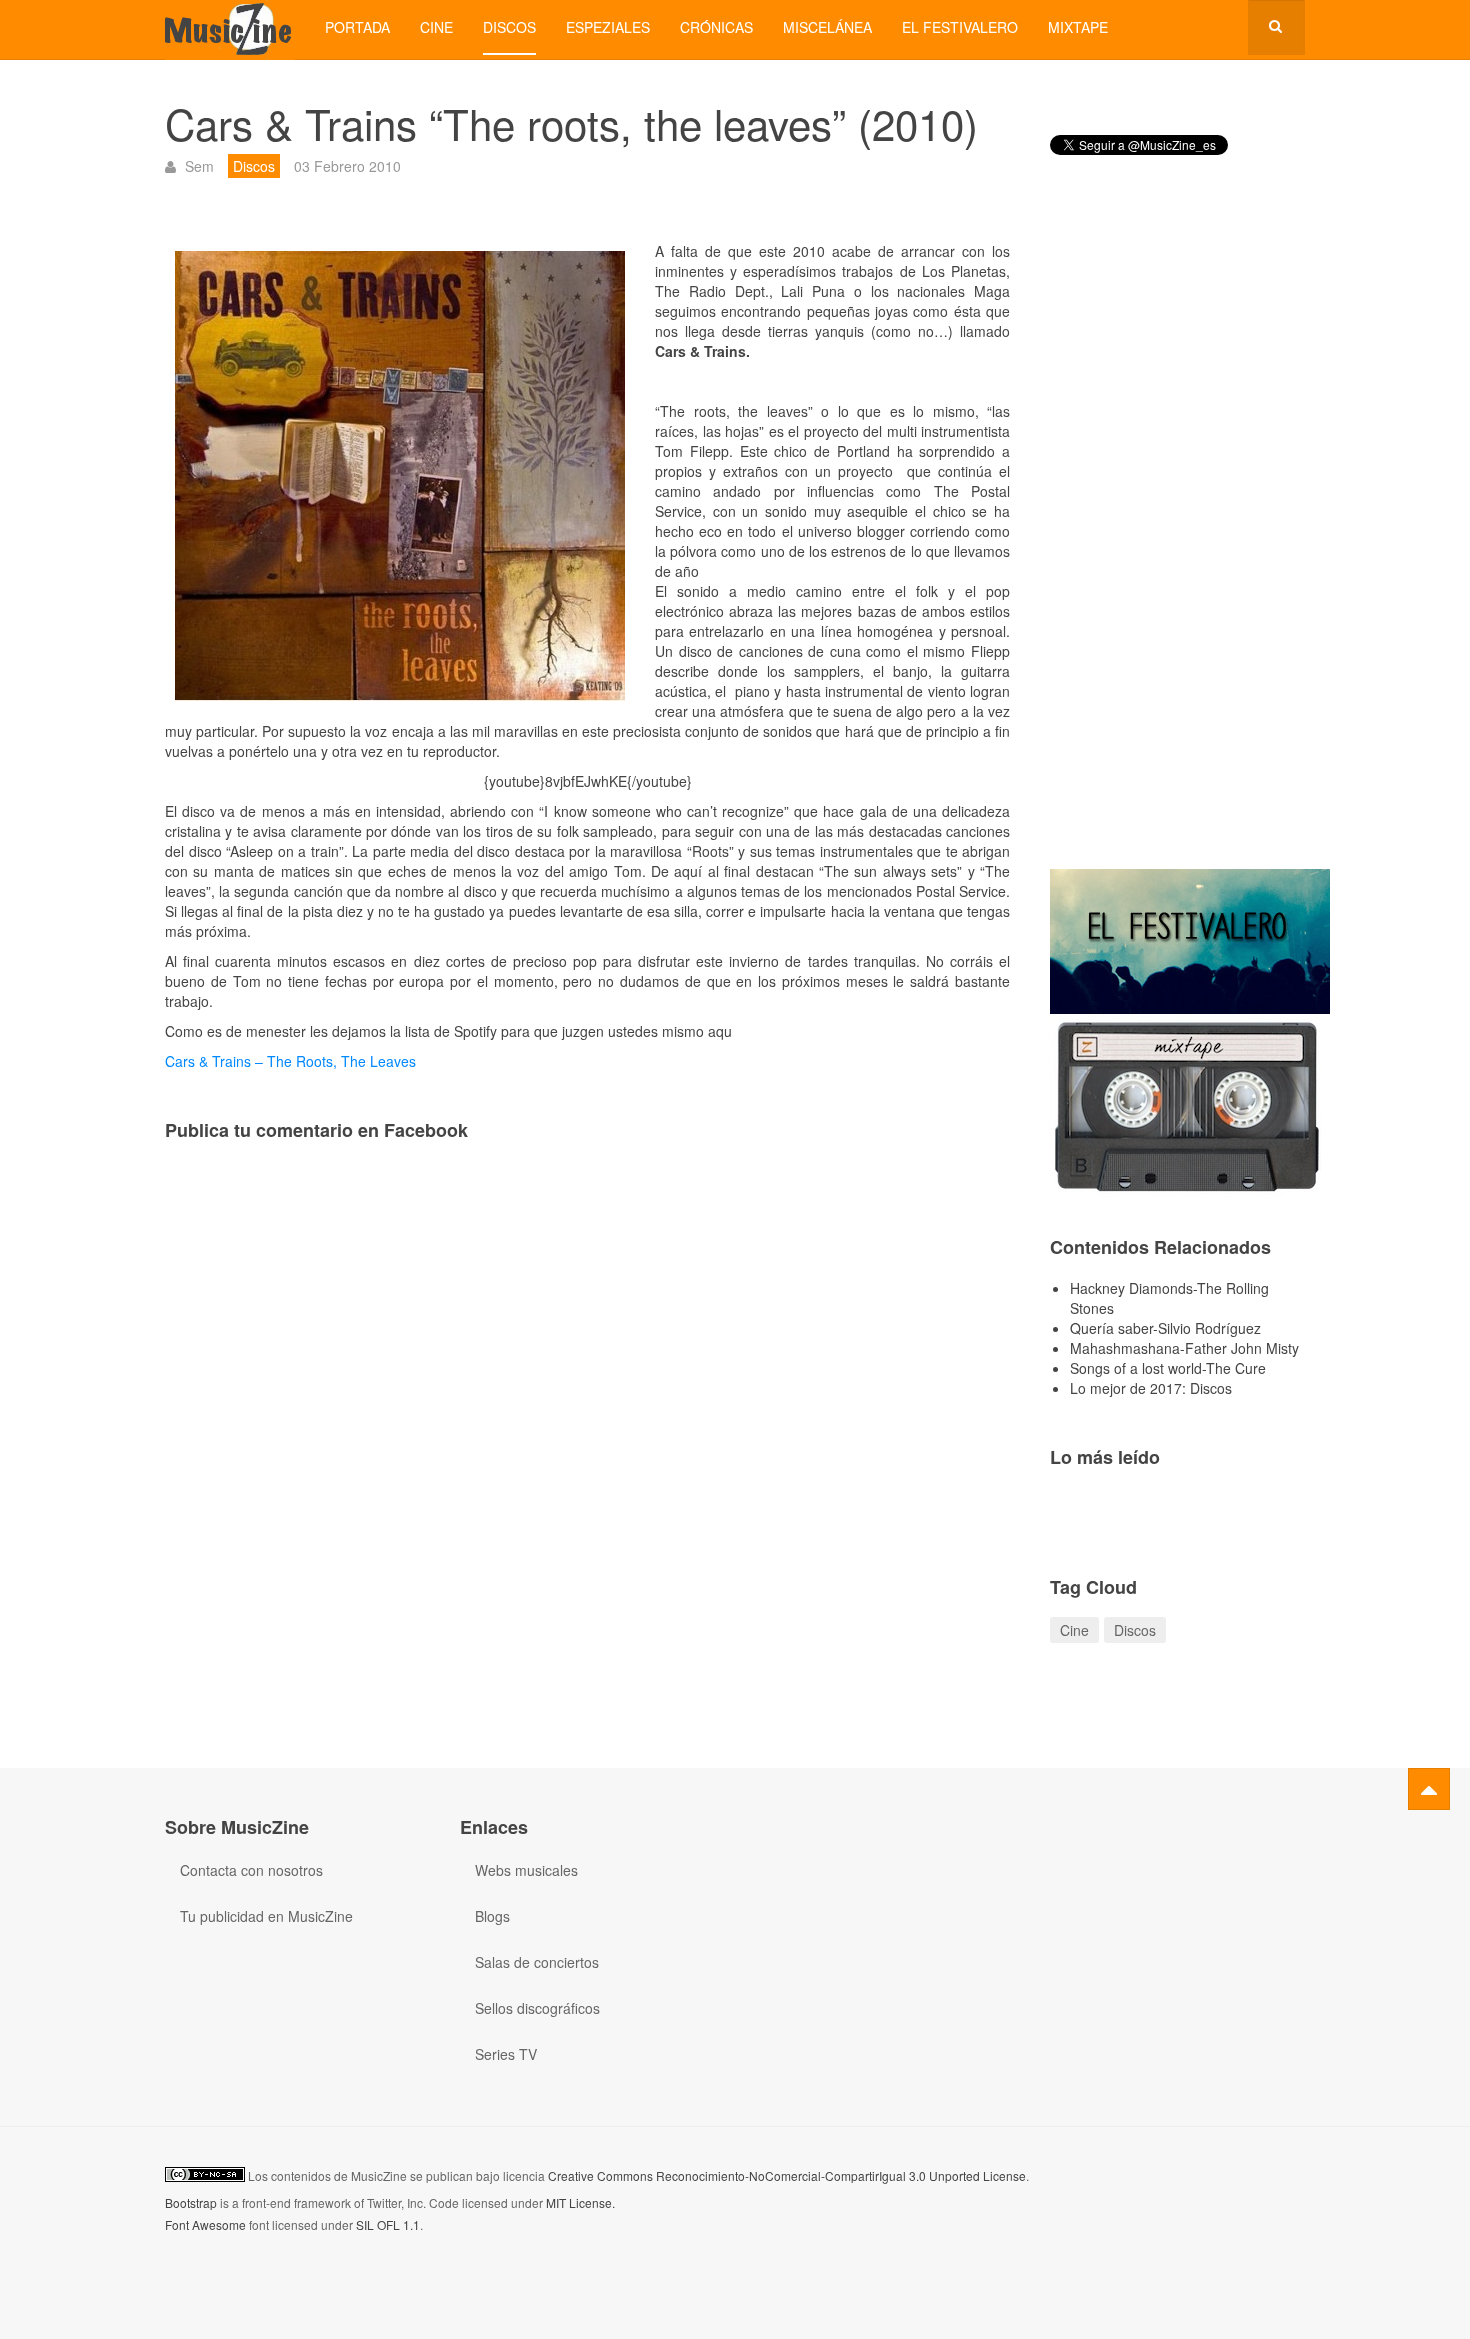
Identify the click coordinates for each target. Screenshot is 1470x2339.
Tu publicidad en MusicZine (266, 1916)
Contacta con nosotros (251, 1870)
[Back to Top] (1429, 1789)
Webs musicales (526, 1870)
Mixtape (1078, 27)
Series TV (506, 2054)
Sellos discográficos (537, 2008)
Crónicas (716, 27)
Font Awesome (205, 2224)
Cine (436, 27)
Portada (357, 27)
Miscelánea (827, 27)
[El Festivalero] (1190, 939)
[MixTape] (1190, 1104)
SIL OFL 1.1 (388, 2224)
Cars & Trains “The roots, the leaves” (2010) (571, 123)
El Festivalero (960, 27)
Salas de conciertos (537, 1962)
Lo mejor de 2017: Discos (1151, 1388)
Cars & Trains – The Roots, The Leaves (290, 1061)
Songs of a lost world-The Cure (1168, 1368)
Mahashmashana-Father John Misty (1184, 1348)
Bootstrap (191, 2202)
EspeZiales (608, 27)
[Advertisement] (1177, 529)
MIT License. (580, 2202)
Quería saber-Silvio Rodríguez (1165, 1328)
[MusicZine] (230, 27)
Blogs (492, 1916)
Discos (509, 27)
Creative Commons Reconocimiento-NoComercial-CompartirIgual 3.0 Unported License (787, 2175)
